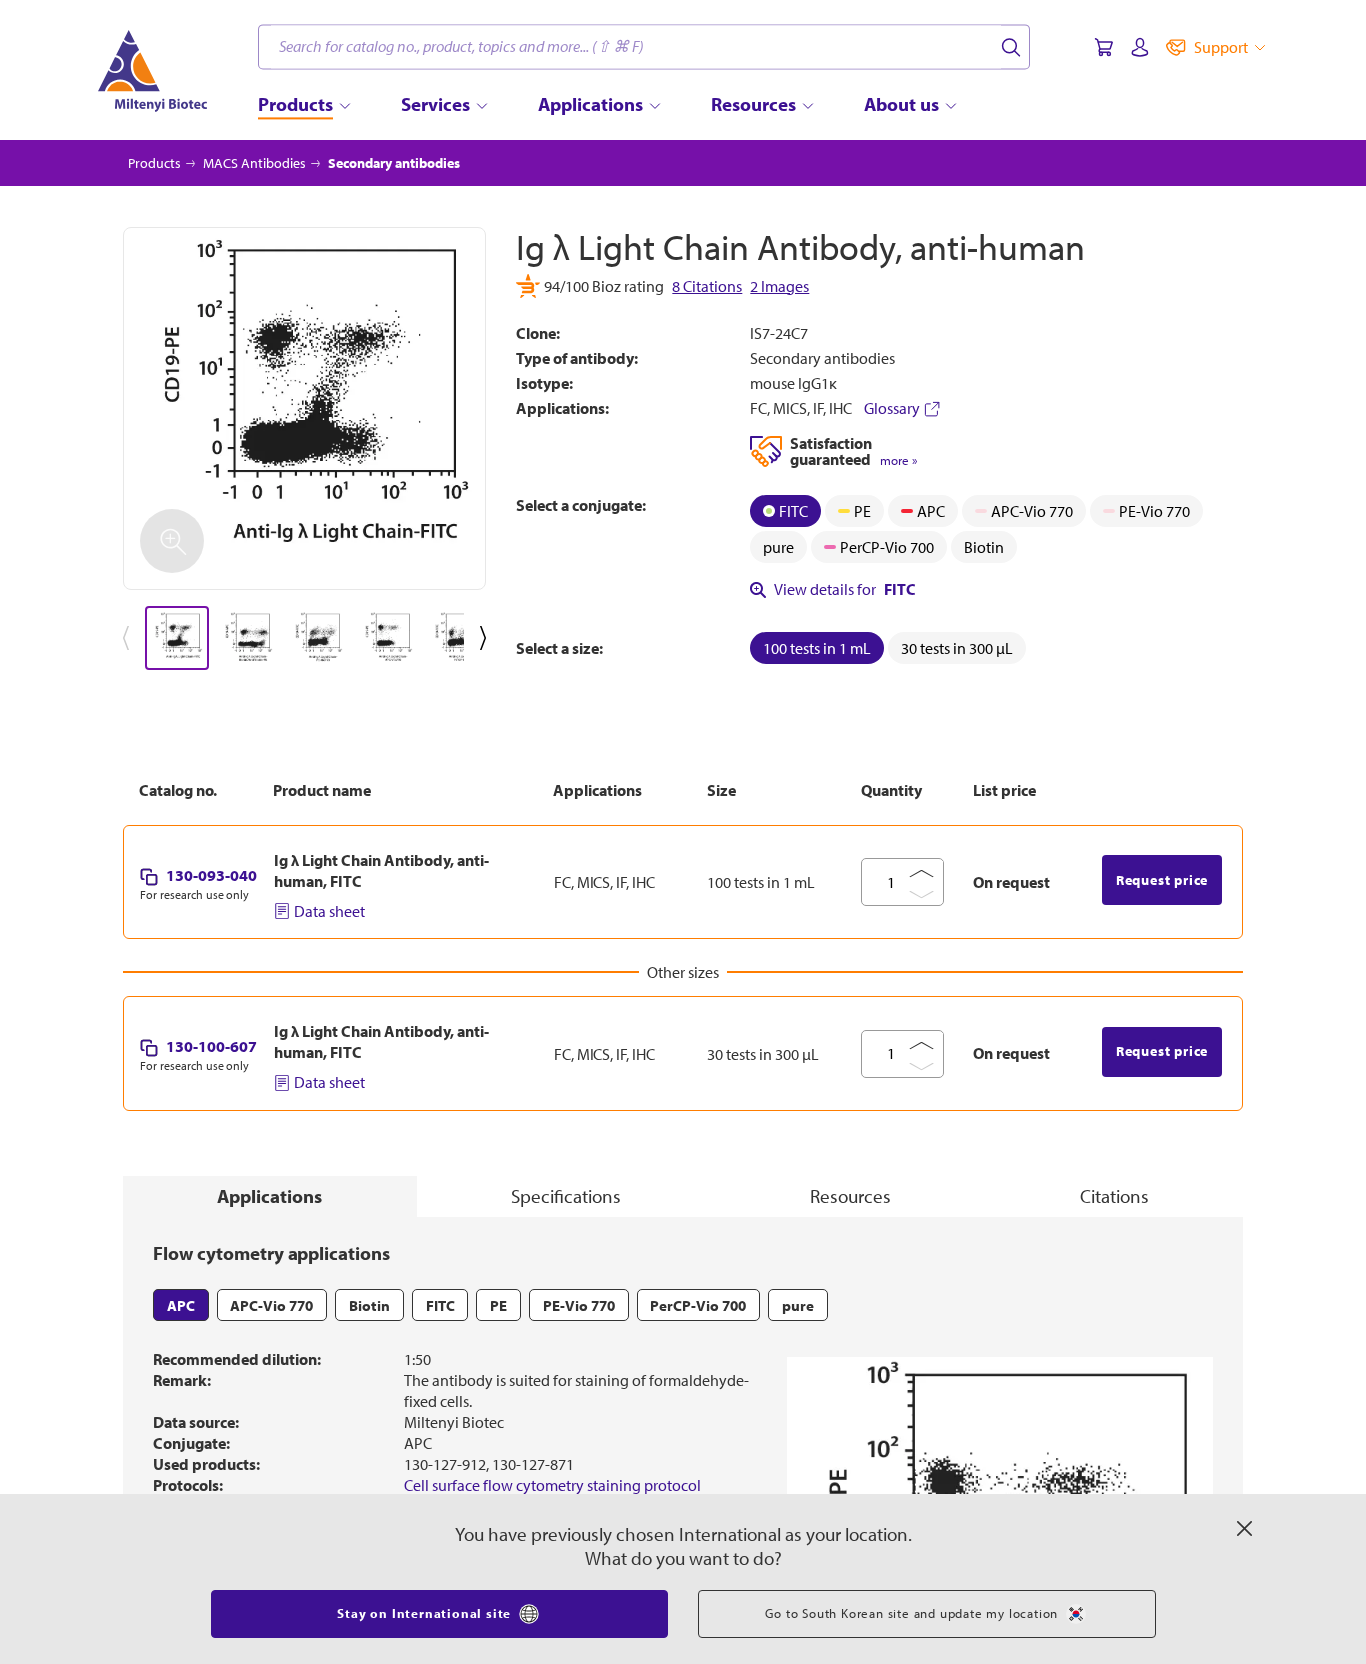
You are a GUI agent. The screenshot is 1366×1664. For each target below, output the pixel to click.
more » (898, 460)
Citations (1114, 1196)
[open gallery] (304, 408)
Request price (1162, 880)
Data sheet (329, 911)
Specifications (566, 1196)
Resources (850, 1196)
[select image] (177, 638)
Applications (269, 1196)
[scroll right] (487, 638)
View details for (845, 589)
